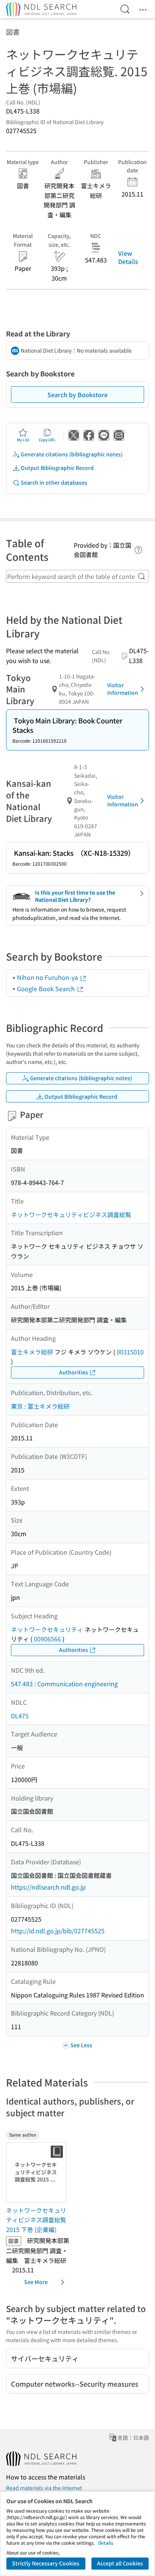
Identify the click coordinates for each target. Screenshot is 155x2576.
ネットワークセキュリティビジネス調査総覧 (71, 1214)
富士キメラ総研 (32, 1352)
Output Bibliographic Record (57, 468)
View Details (128, 257)
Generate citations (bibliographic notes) (72, 454)
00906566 (47, 1639)
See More (36, 2282)
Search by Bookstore (77, 395)
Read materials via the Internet (44, 2488)
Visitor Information (123, 689)
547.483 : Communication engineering (64, 1684)
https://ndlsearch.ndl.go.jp (48, 1887)
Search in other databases (54, 482)
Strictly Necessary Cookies (46, 2563)
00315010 (130, 1352)
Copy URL (47, 440)
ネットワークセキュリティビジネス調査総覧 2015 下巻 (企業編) (36, 2220)
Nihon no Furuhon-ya (48, 977)
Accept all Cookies (120, 2563)
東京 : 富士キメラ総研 (40, 1406)
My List (23, 440)
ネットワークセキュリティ (47, 1629)
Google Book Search (47, 989)
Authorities (74, 1372)
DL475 (20, 1716)
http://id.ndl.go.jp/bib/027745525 (58, 1931)
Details (106, 2543)
